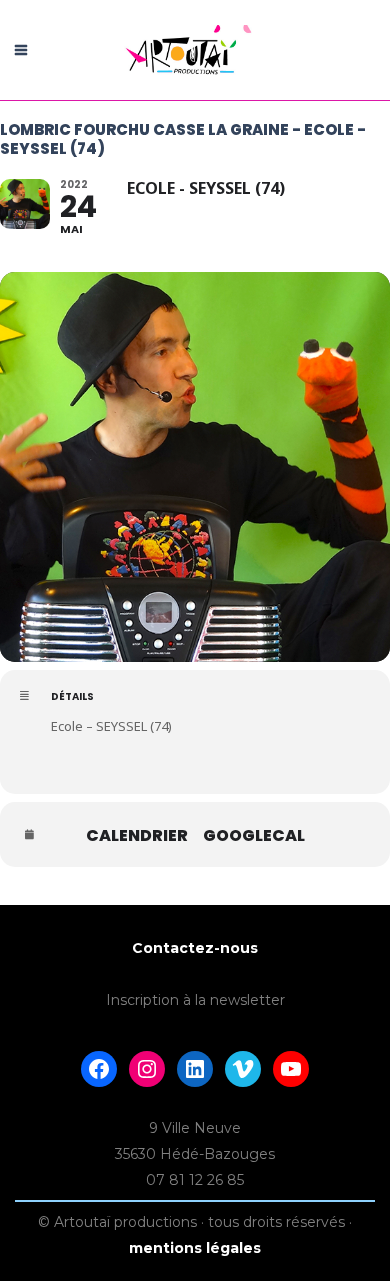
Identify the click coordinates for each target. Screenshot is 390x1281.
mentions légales (195, 1248)
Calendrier (137, 836)
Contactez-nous (195, 948)
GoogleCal (254, 836)
